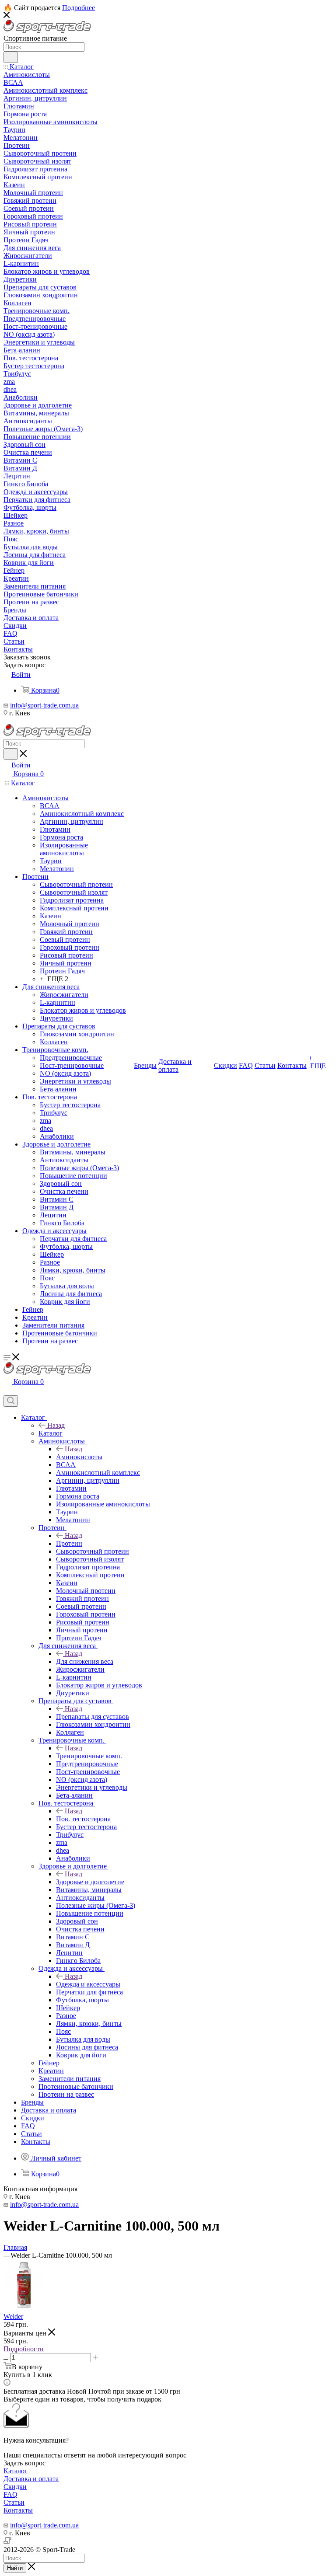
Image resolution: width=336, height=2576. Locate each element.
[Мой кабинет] (7, 1391)
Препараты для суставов (93, 1717)
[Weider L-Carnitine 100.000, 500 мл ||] (24, 2309)
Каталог (51, 1433)
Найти (15, 2568)
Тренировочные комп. (89, 1756)
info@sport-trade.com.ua (44, 705)
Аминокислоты (79, 1457)
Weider (13, 2316)
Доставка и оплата (31, 2479)
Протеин (69, 1543)
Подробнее (79, 8)
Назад (56, 1425)
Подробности (24, 2349)
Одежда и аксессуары (88, 1984)
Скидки (15, 2487)
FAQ (10, 2494)
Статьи (14, 2502)
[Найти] (11, 57)
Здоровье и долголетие (90, 1882)
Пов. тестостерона (83, 1819)
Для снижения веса (85, 1661)
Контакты (18, 2510)
